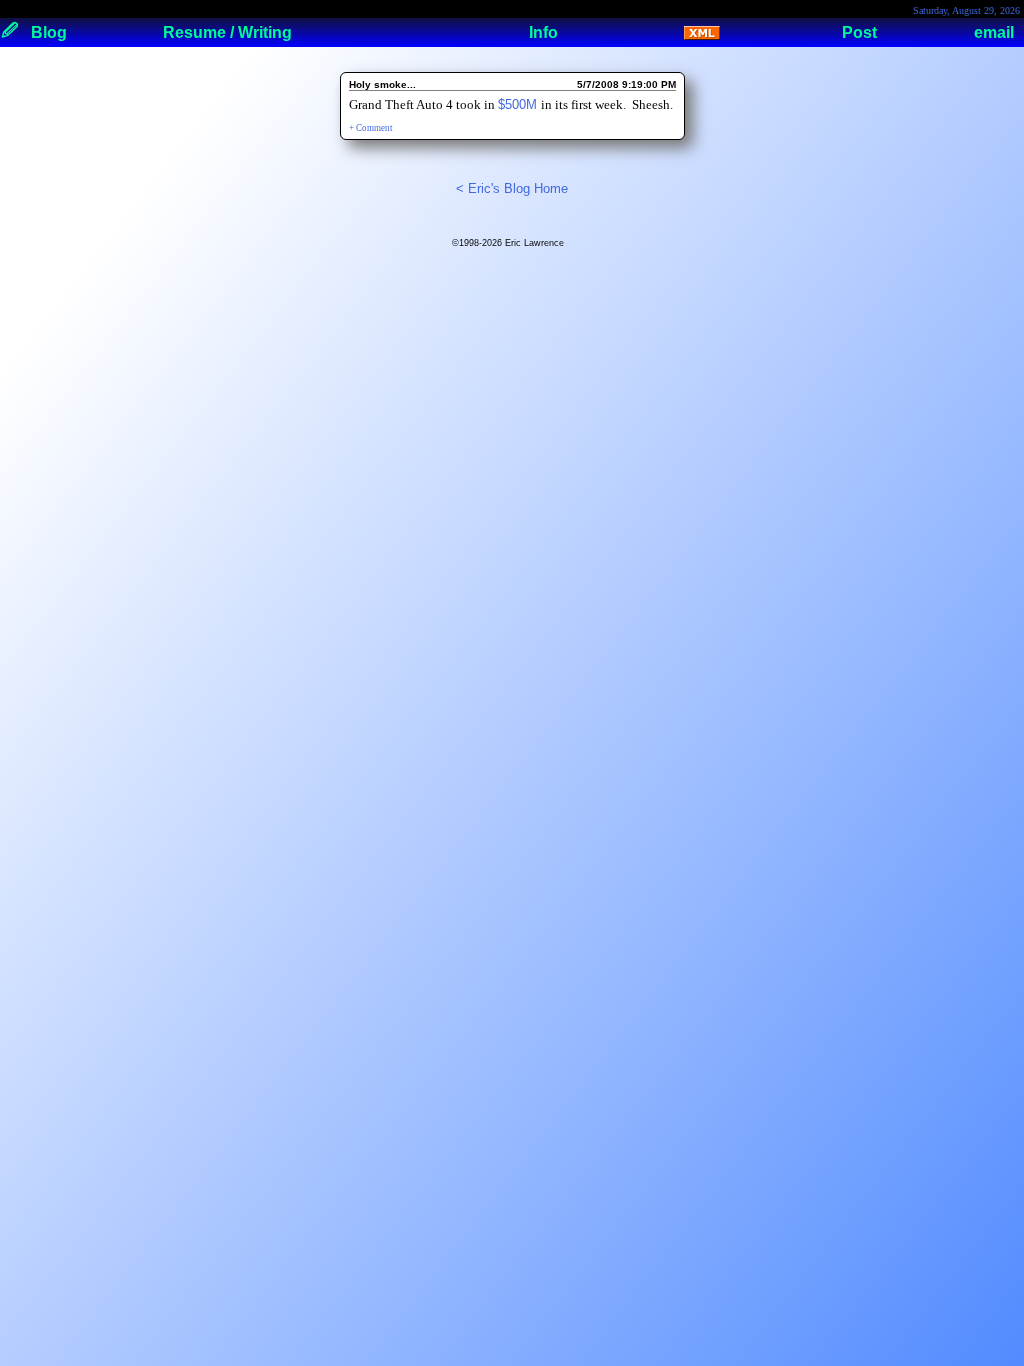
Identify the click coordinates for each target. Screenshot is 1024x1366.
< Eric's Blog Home (512, 188)
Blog (49, 32)
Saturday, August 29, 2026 (966, 10)
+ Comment (371, 128)
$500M (519, 104)
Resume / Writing (227, 32)
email (994, 32)
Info (543, 32)
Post (859, 32)
